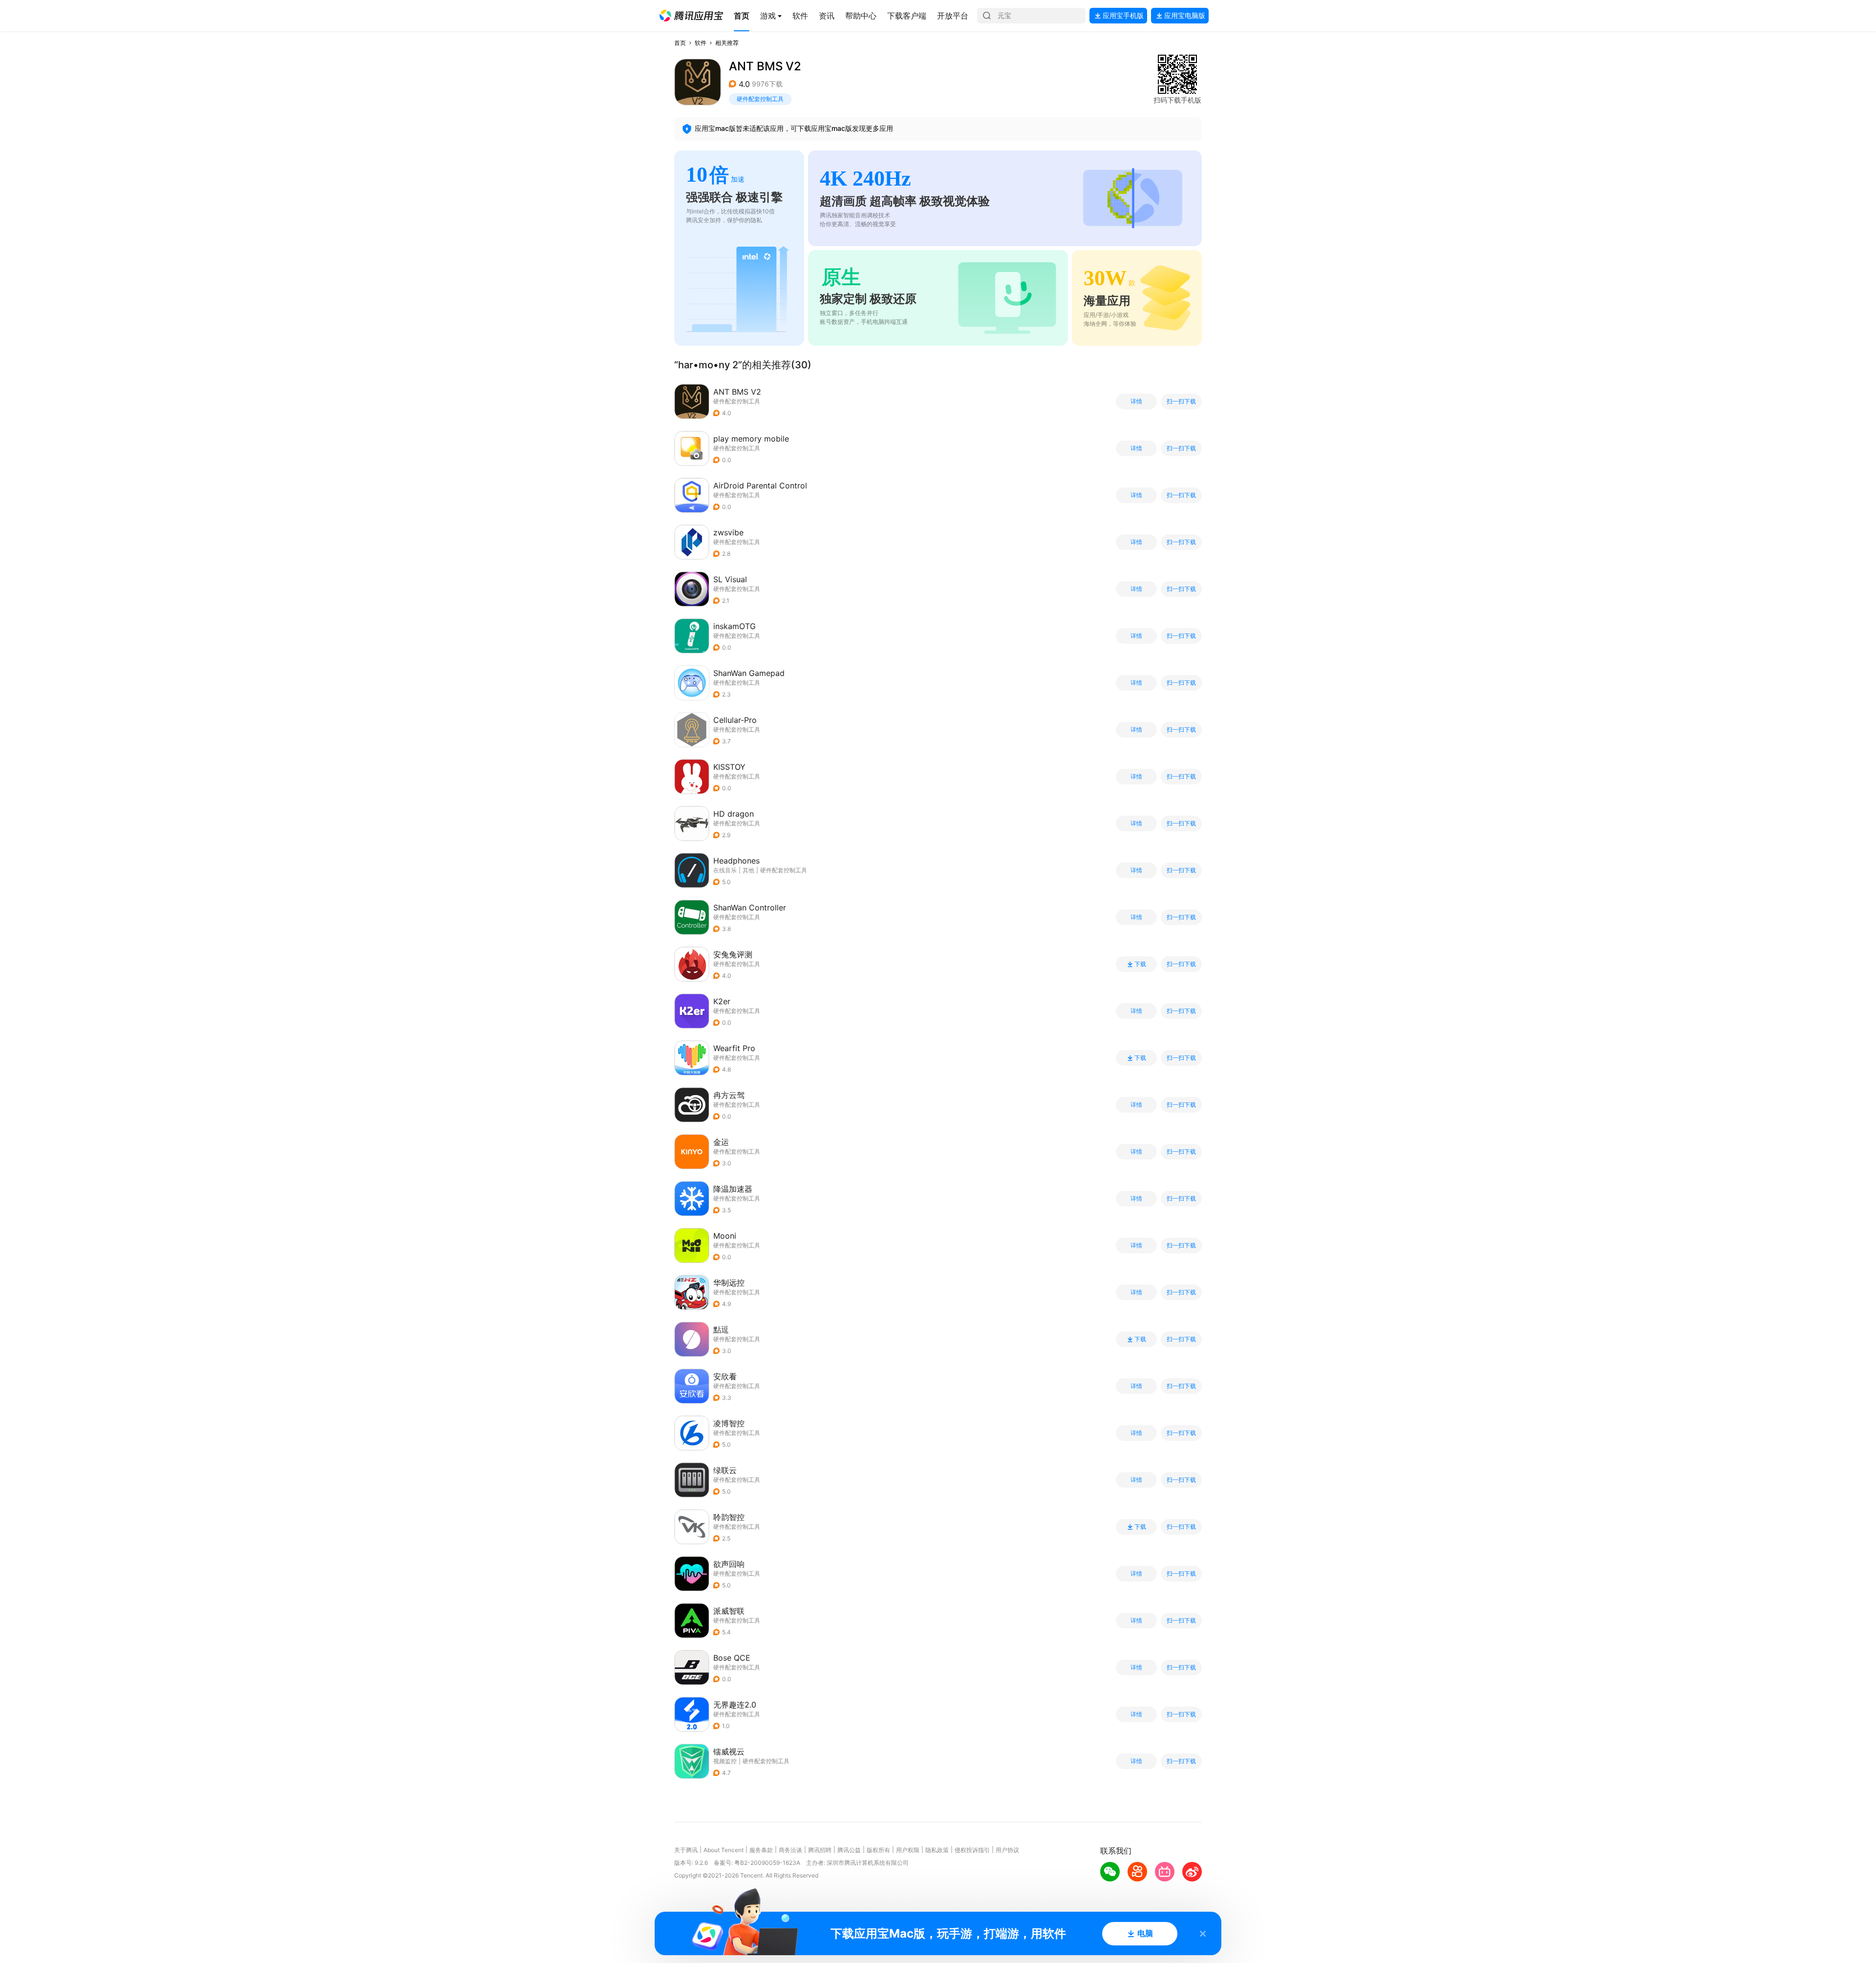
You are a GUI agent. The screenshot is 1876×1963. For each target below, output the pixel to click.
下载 (1140, 964)
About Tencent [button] (724, 1850)
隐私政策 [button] (937, 1850)
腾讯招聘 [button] (820, 1850)
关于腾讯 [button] (686, 1850)
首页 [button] (680, 43)
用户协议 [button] (1007, 1850)
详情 (1136, 401)
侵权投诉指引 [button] (972, 1850)
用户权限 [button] (908, 1850)
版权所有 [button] (878, 1850)
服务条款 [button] (761, 1850)
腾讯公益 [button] (849, 1850)
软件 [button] (701, 43)
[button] (691, 16)
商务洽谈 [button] (790, 1850)
